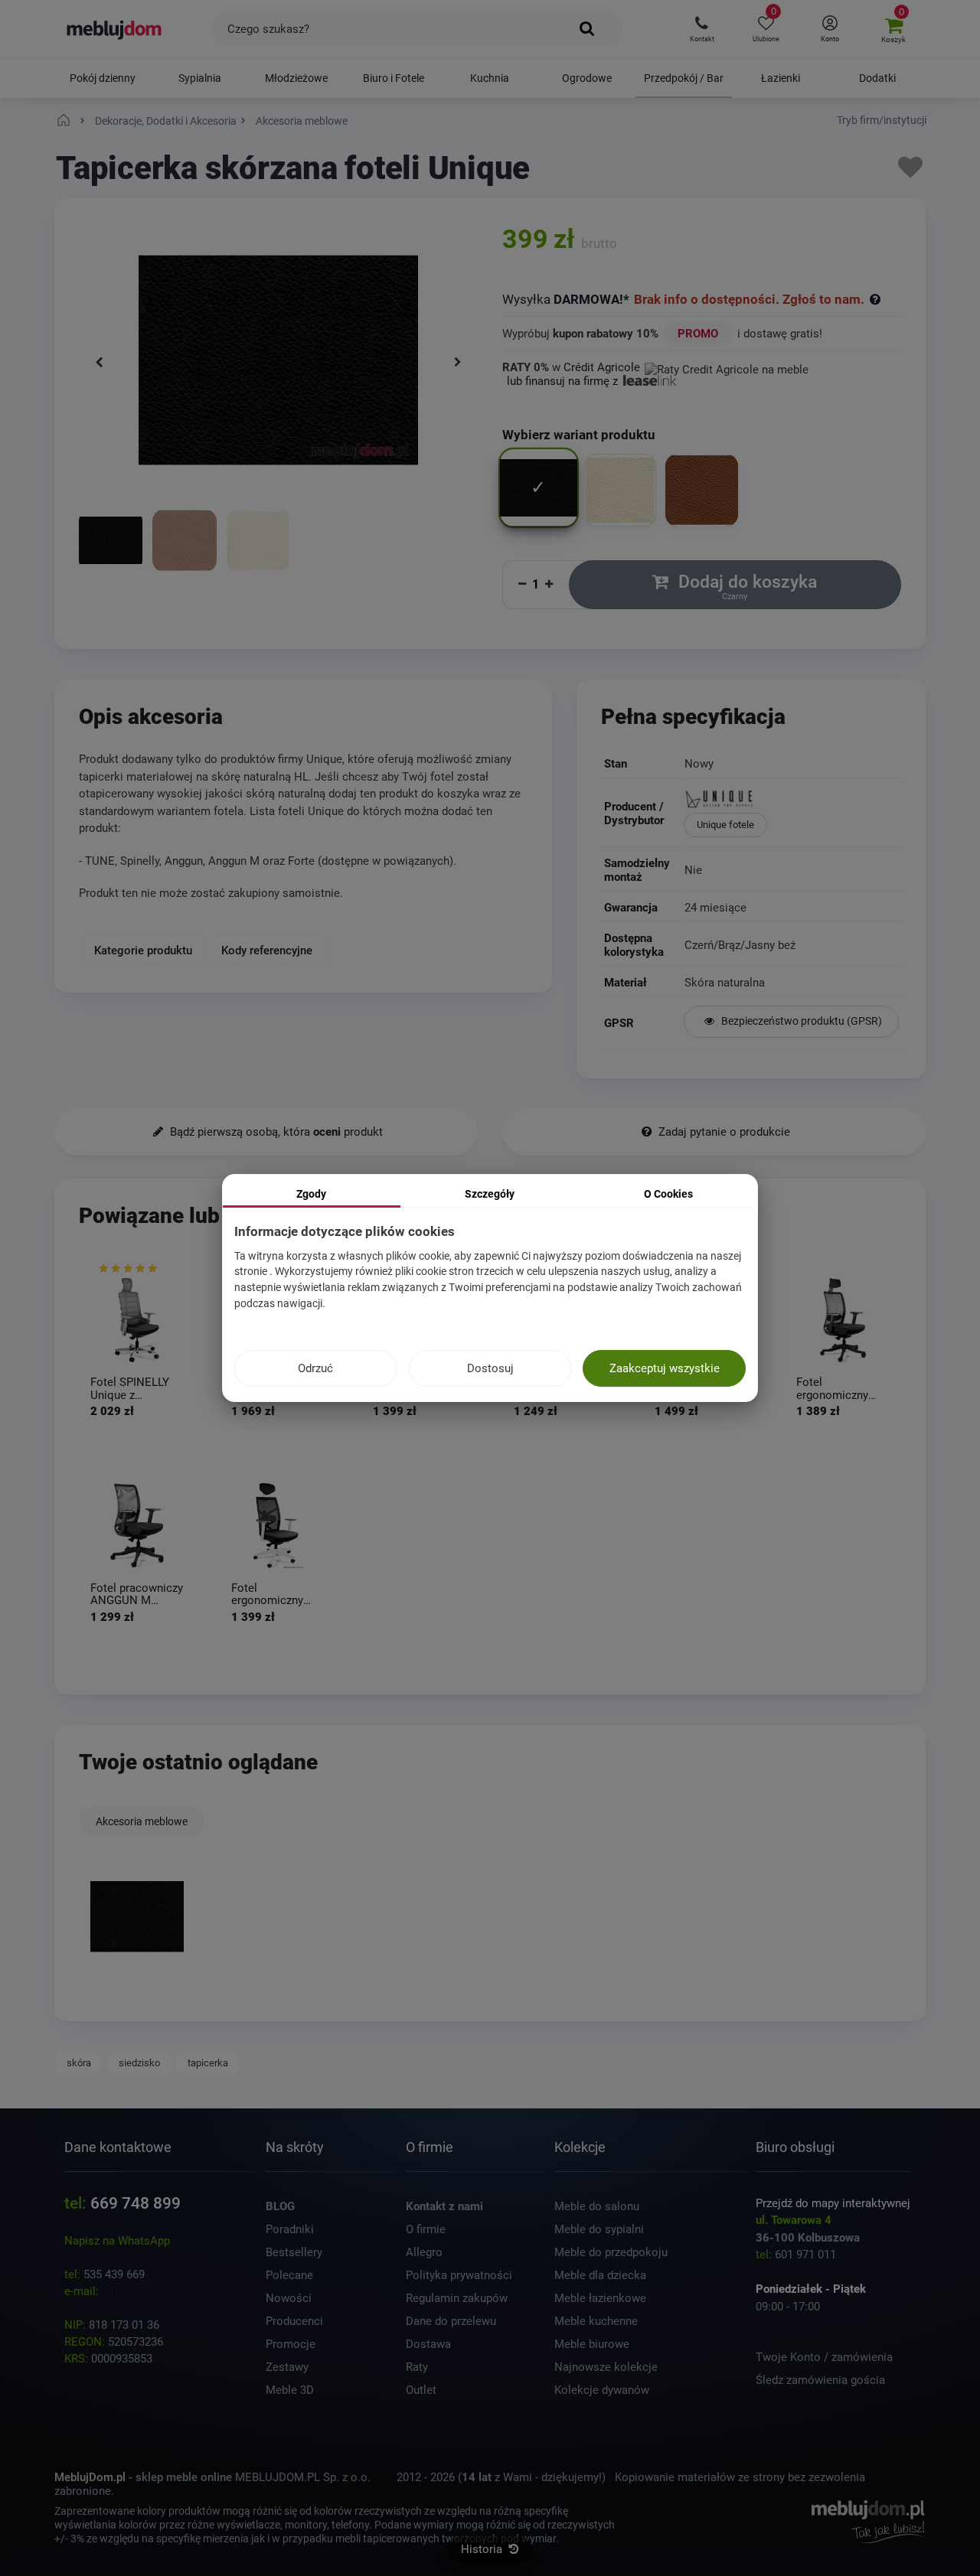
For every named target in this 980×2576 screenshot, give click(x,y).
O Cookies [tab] (668, 1194)
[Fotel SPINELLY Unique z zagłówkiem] (137, 1320)
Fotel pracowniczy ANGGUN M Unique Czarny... (137, 1595)
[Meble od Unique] (791, 801)
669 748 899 (136, 2203)
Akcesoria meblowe (142, 1821)
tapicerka (208, 2063)
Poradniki (290, 2229)
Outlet (421, 2390)
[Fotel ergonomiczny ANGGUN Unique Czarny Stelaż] (843, 1320)
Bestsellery (294, 2252)
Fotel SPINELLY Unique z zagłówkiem (130, 1389)
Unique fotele (725, 825)
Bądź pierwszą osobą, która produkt (275, 1132)
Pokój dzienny (103, 78)
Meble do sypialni (599, 2229)
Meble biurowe (592, 2344)
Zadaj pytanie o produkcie (723, 1132)
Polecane (289, 2275)
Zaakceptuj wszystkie (665, 1368)
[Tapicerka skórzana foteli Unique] (137, 1916)
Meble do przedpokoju (611, 2252)
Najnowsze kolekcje (606, 2367)
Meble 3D (290, 2390)
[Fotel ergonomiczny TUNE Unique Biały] (278, 1526)
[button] (702, 29)
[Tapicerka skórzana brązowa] (184, 542)
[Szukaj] (588, 29)
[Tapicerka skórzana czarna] (111, 542)
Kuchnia (490, 78)
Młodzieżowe (296, 78)
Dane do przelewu (451, 2321)
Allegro (424, 2252)
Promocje (291, 2344)
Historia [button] (483, 2549)
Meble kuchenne (596, 2321)
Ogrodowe (587, 78)
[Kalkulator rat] (727, 367)
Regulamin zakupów (457, 2298)
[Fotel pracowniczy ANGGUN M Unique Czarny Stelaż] (137, 1526)
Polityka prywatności (459, 2275)
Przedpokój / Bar (684, 78)
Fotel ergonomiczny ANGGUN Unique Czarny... (840, 1389)
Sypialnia (200, 78)
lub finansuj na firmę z (564, 381)
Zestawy (287, 2367)
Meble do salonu (597, 2206)
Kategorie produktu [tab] (143, 950)
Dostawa (428, 2344)
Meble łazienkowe (600, 2298)
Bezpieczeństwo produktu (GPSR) (800, 1021)
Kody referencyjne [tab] (267, 950)
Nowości (289, 2298)
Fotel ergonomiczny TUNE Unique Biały (267, 1595)
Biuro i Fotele (394, 78)
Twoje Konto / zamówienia (824, 2357)
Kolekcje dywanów (602, 2390)
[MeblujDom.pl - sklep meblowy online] (114, 29)
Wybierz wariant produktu (580, 435)
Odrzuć (315, 1368)
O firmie (426, 2229)
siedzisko (139, 2063)
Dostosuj (490, 1368)
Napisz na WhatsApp (117, 2241)
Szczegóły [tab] (490, 1194)
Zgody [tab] (311, 1194)
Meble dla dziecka (600, 2275)
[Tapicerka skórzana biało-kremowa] (258, 542)
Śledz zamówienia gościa (820, 2380)
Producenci (294, 2321)
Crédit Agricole (602, 367)
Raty (417, 2367)
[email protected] (145, 2291)
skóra (79, 2063)
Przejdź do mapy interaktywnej (833, 2203)
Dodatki (877, 78)
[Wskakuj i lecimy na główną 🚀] (66, 121)
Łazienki (781, 78)
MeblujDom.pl (90, 2477)
